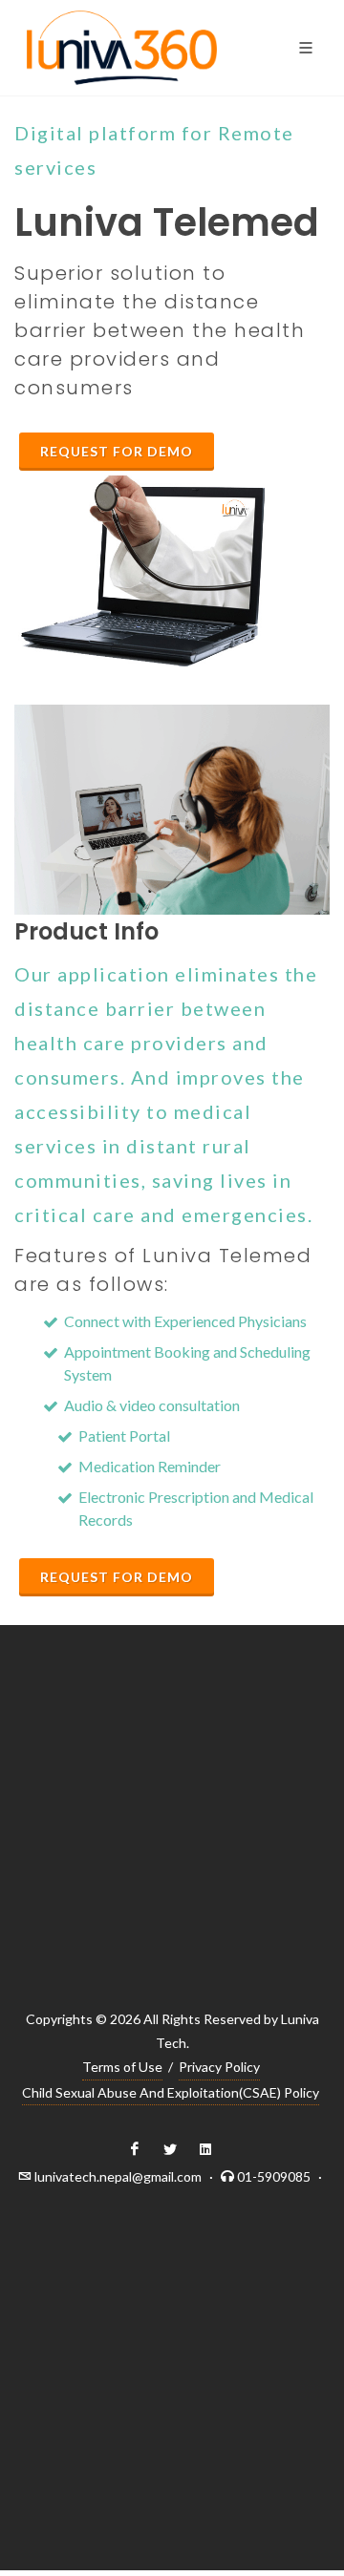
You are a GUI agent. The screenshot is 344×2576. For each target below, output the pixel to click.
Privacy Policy (219, 2067)
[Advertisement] (172, 1835)
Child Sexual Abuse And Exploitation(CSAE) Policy (171, 2092)
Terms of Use (122, 2067)
